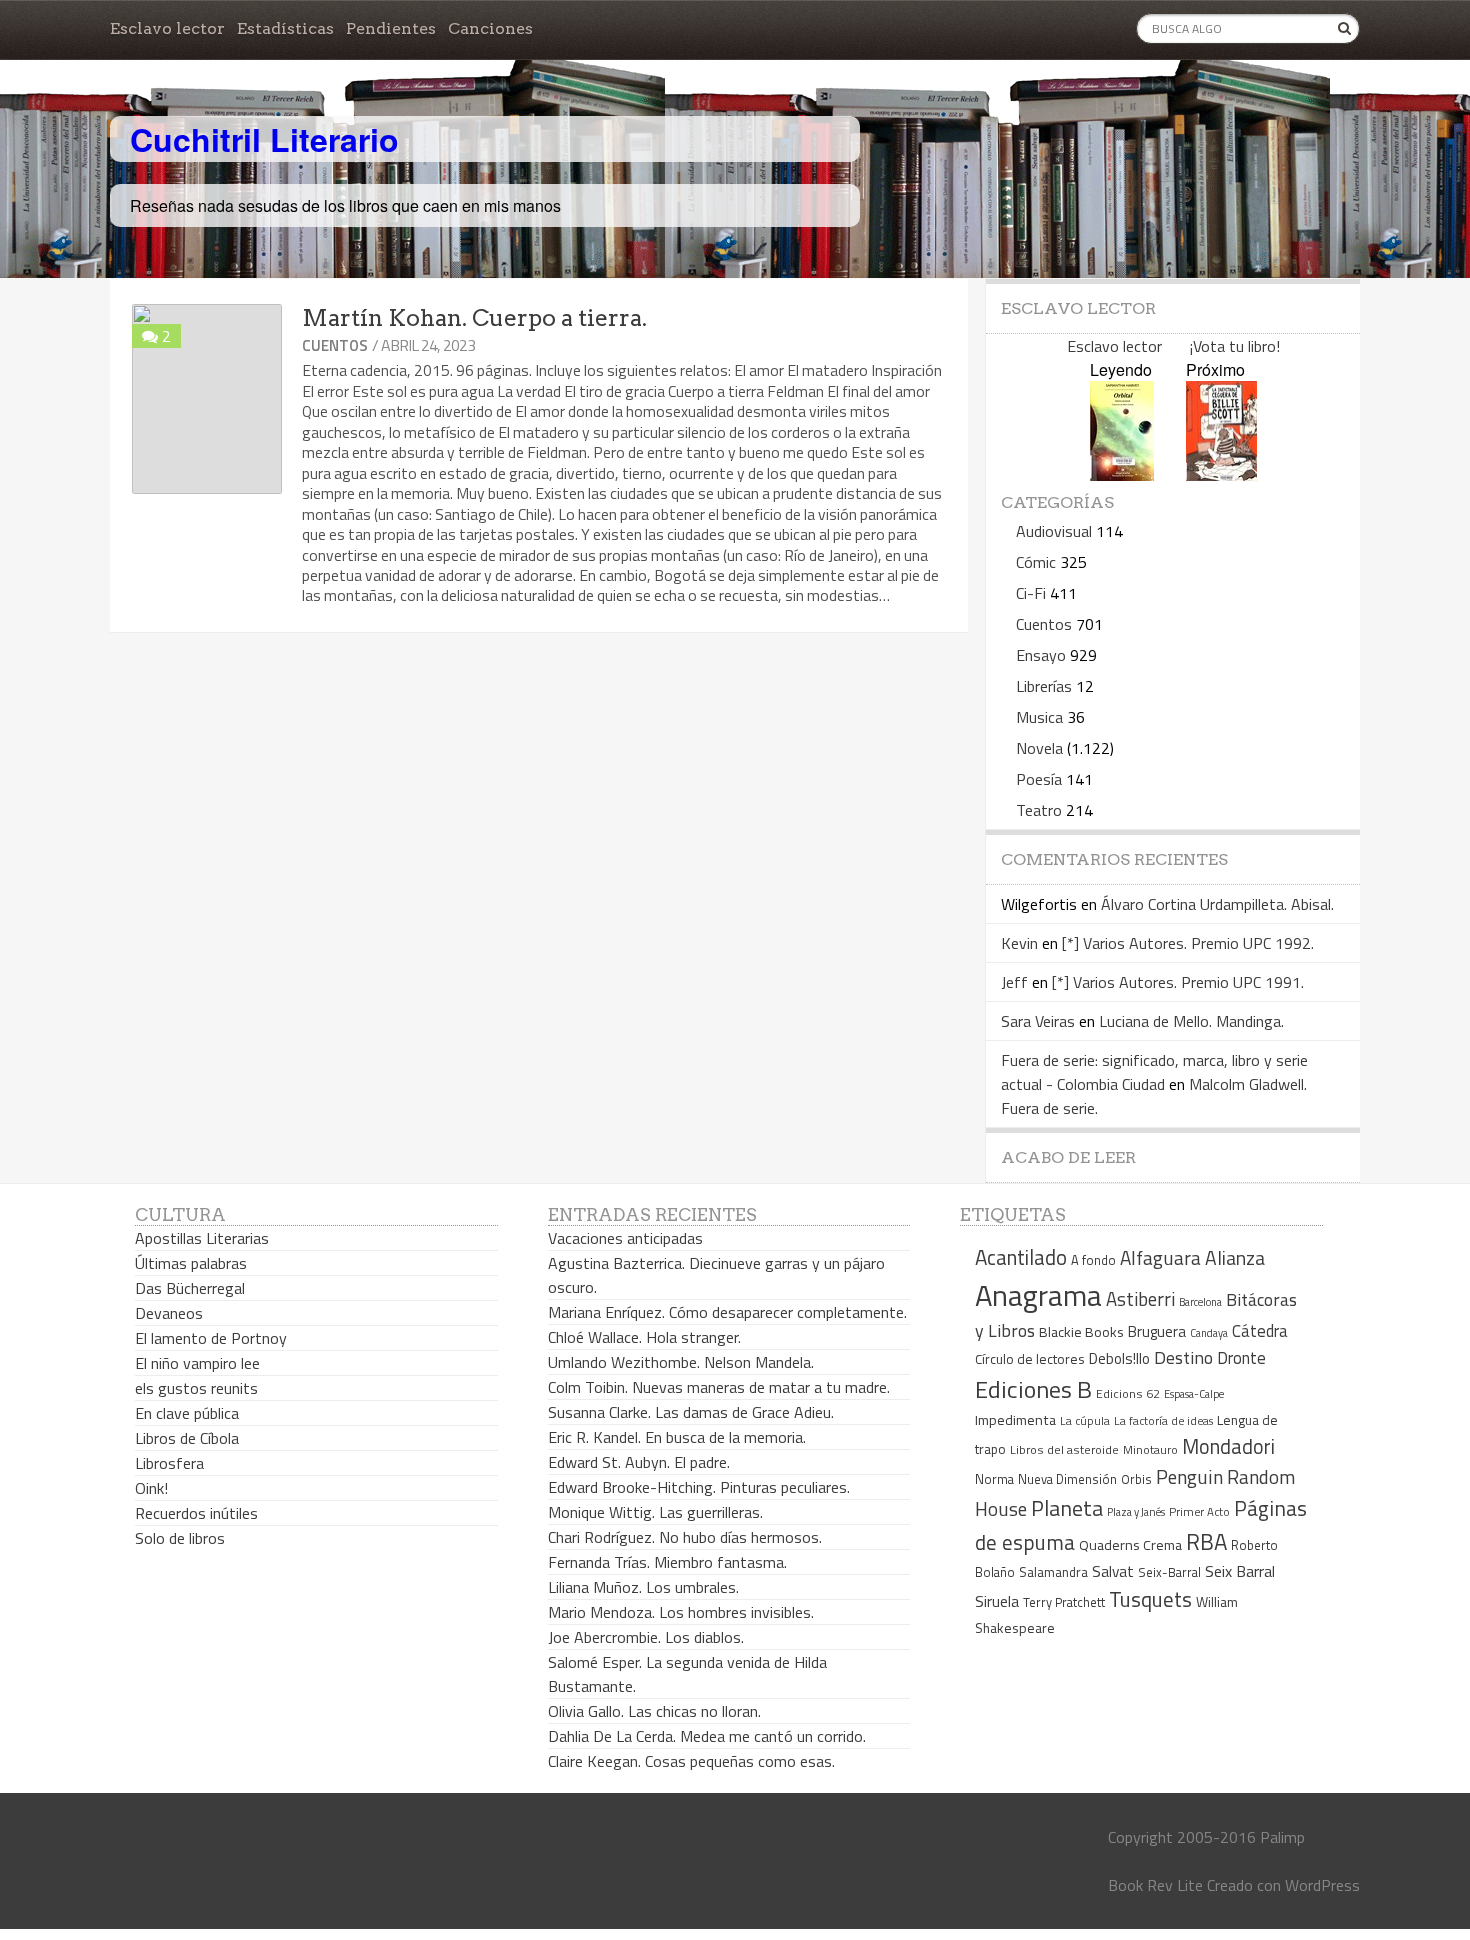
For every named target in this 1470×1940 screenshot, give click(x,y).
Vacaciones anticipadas (625, 1238)
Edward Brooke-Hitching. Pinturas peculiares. (699, 1487)
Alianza (1235, 1258)
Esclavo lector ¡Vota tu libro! (1173, 346)
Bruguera (1157, 1331)
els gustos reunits (196, 1388)
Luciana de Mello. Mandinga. (1191, 1021)
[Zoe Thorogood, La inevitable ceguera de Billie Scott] (1221, 474)
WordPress (1322, 1885)
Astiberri (1140, 1299)
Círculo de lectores (1030, 1359)
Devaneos (169, 1313)
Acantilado (1021, 1257)
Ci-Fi (1031, 593)
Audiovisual (1054, 531)
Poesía (1039, 779)
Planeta (1067, 1507)
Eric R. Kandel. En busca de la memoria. (677, 1437)
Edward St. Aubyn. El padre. (639, 1462)
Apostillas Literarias (202, 1238)
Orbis (1136, 1479)
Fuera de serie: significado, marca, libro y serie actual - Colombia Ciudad (1154, 1072)
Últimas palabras (191, 1263)
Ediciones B (1033, 1389)
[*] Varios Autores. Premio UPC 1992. (1188, 943)
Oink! (151, 1488)
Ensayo (1041, 655)
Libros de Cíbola (187, 1438)
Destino (1183, 1357)
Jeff (1014, 982)
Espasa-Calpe (1194, 1393)
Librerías (1044, 686)
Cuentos (335, 345)
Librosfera (169, 1463)
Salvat (1113, 1571)
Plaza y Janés (1136, 1511)
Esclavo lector (167, 28)
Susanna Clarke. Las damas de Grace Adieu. (691, 1412)
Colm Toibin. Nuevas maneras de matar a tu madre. (719, 1387)
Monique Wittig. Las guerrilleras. (655, 1512)
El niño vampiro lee (197, 1363)
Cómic (1036, 562)
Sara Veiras (1038, 1021)
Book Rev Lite (1155, 1885)
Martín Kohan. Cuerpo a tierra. (474, 318)
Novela (1039, 748)
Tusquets (1150, 1599)
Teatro (1039, 810)
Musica (1039, 717)
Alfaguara (1160, 1257)
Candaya (1209, 1333)
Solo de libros (180, 1538)
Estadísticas (285, 28)
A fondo (1093, 1260)
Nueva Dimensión (1067, 1479)
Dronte (1241, 1357)
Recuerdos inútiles (196, 1513)
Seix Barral (1240, 1571)
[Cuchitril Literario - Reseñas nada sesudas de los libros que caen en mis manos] (1272, 123)
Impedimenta (1015, 1420)
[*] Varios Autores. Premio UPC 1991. (1178, 982)
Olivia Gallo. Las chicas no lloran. (654, 1711)
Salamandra (1053, 1572)
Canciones (490, 28)
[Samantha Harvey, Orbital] (1122, 474)
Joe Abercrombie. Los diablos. (646, 1637)
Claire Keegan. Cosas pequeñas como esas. (691, 1761)
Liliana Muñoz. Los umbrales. (643, 1587)
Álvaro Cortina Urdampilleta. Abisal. (1217, 904)
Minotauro (1150, 1450)
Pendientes (391, 28)
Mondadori (1228, 1446)
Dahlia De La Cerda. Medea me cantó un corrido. (707, 1736)
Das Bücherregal (190, 1288)
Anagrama (1038, 1295)
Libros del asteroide (1064, 1449)
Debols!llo (1119, 1358)
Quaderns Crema (1130, 1545)
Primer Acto (1199, 1511)
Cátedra (1260, 1330)
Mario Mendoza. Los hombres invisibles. (681, 1612)
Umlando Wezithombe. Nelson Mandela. (681, 1362)
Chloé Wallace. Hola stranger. (644, 1337)
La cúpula (1085, 1420)
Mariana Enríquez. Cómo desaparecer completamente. (727, 1312)
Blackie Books (1081, 1332)
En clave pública (187, 1413)
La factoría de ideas (1163, 1420)
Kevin (1019, 943)
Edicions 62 (1128, 1393)
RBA (1206, 1541)
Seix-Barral (1169, 1572)
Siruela (997, 1601)
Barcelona (1200, 1302)
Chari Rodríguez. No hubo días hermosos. (685, 1537)
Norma (994, 1479)
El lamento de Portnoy (211, 1338)
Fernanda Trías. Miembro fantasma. (667, 1562)
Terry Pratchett (1064, 1602)
